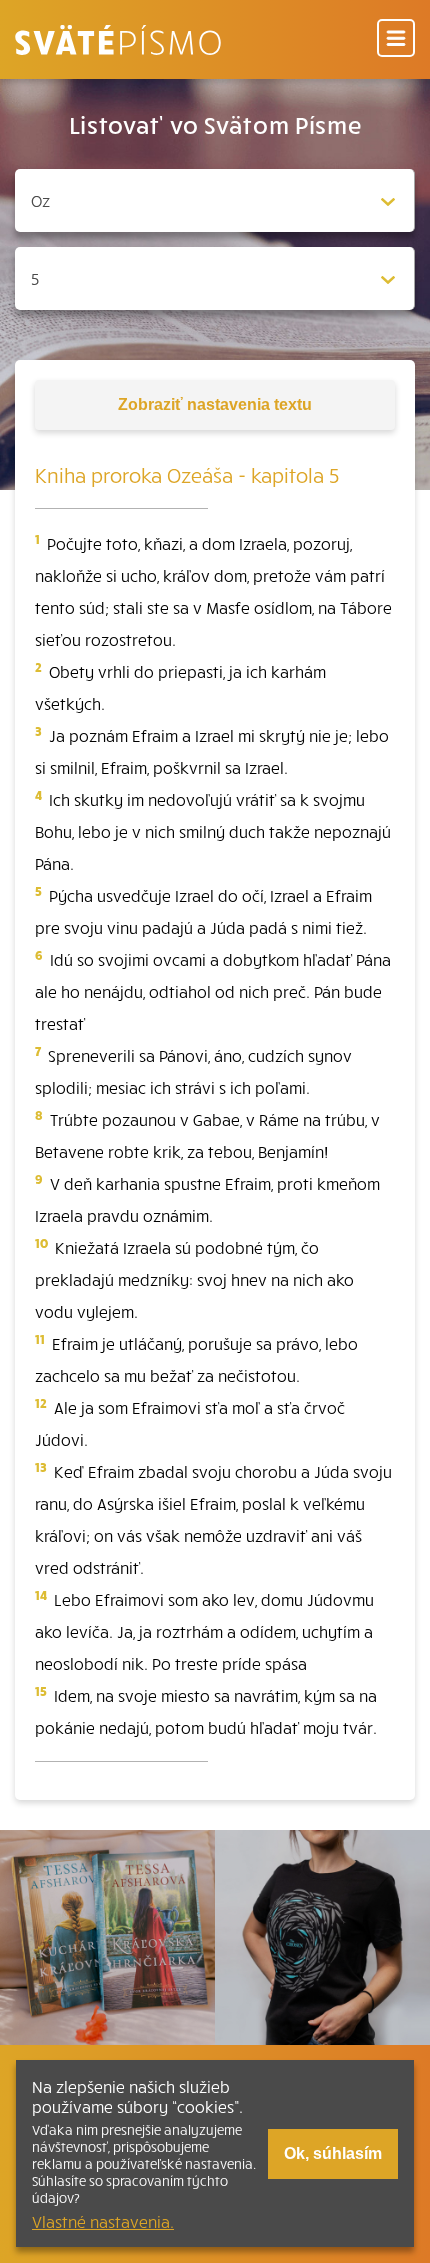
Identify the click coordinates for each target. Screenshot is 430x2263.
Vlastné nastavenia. (103, 2221)
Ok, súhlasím (333, 2153)
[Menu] (396, 39)
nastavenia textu (215, 404)
